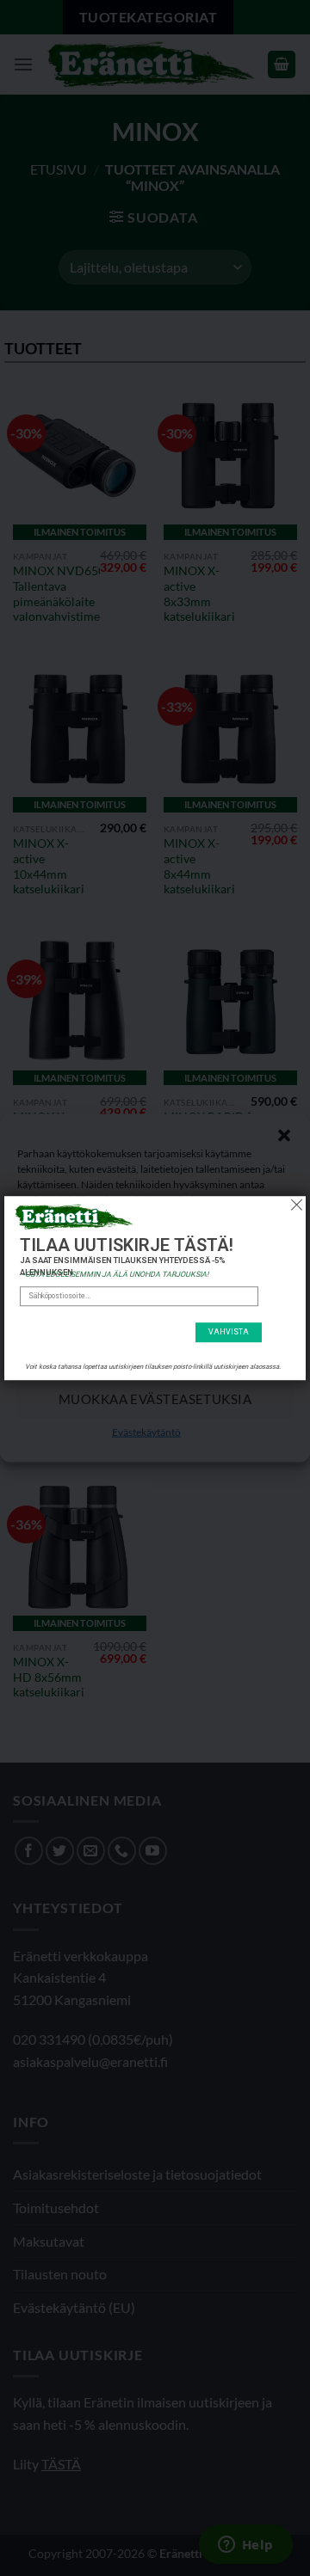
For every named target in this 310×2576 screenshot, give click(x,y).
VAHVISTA (229, 1332)
